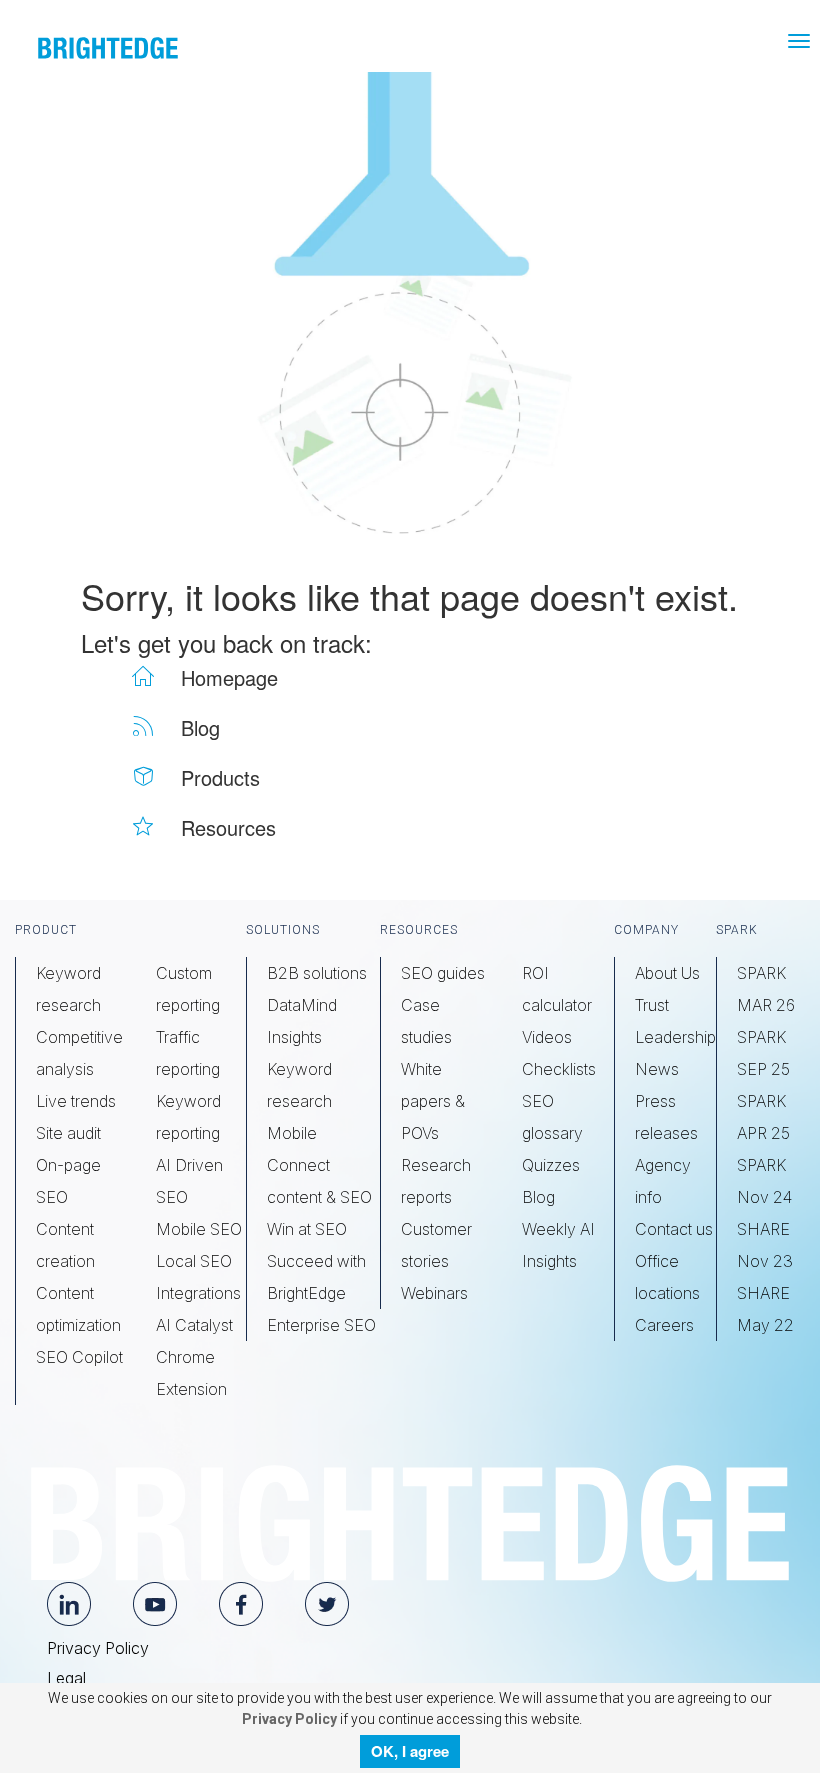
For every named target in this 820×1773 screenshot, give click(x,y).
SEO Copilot (79, 1357)
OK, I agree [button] (410, 1751)
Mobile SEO (199, 1229)
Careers (664, 1325)
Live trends (76, 1101)
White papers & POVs (433, 1101)
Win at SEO (307, 1229)
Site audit (68, 1133)
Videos (547, 1037)
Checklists (559, 1069)
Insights (294, 1037)
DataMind (302, 1005)
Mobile (292, 1133)
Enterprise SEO (321, 1325)
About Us (667, 973)
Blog (538, 1197)
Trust (652, 1005)
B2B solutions (317, 973)
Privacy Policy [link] (288, 1719)
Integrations (198, 1293)
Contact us (674, 1229)
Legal (66, 1678)
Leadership (675, 1037)
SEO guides (443, 973)
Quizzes (551, 1165)
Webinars (434, 1293)
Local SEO (194, 1261)
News (657, 1069)
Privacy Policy (98, 1648)
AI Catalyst (194, 1325)
